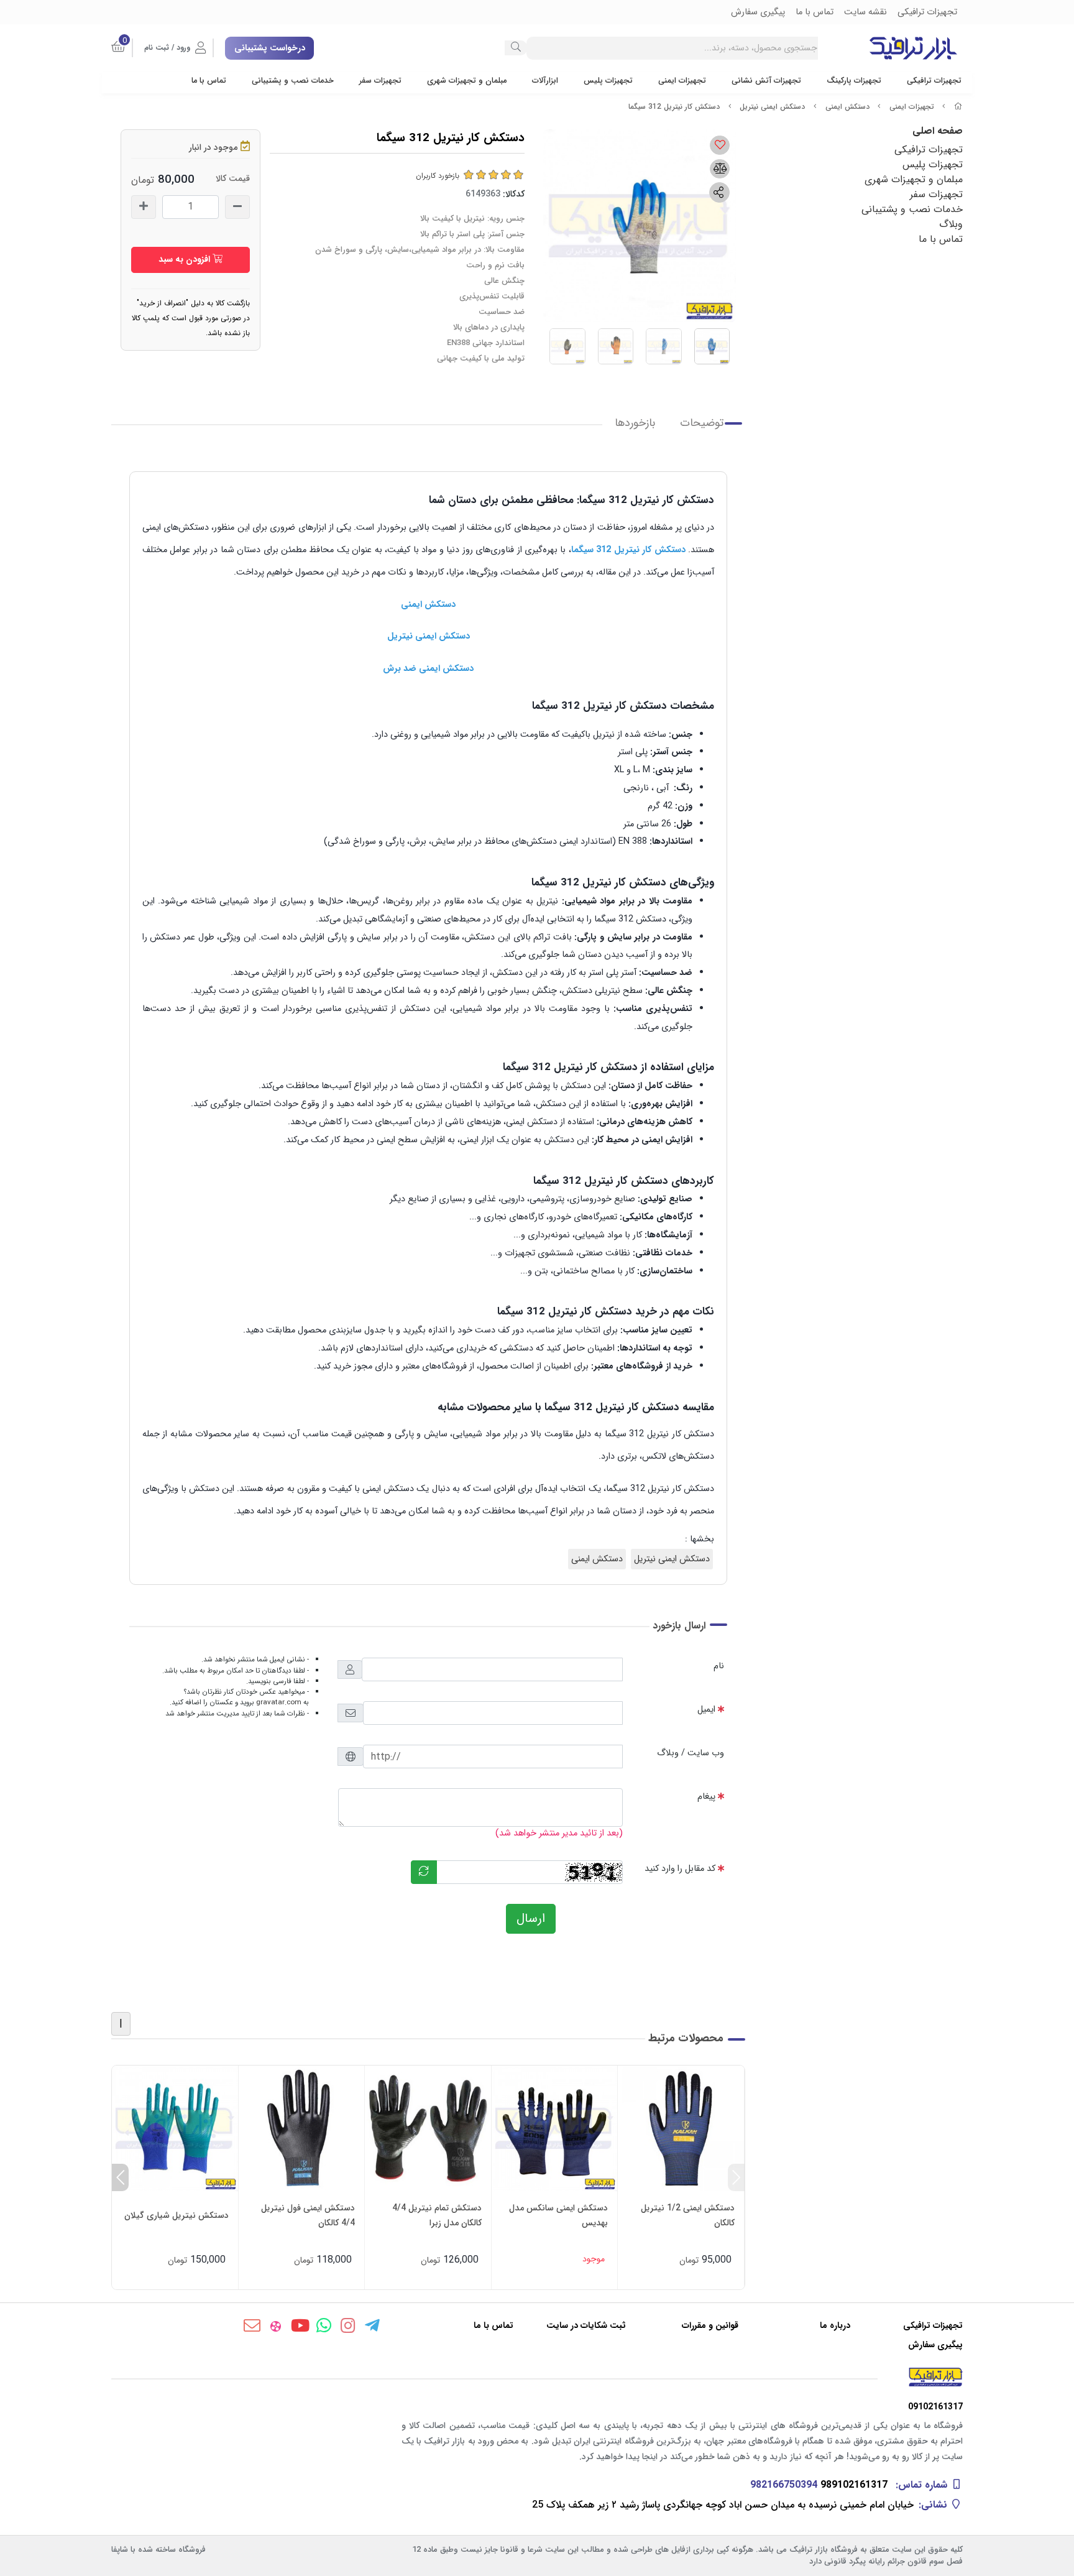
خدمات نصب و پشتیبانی (293, 81)
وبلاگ (951, 224)
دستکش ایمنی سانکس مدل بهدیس (558, 2215)
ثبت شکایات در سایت (586, 2326)
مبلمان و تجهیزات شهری (467, 81)
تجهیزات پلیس (608, 81)
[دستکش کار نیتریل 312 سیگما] (537, 2377)
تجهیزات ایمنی (682, 81)
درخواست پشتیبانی (270, 48)
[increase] (144, 207)
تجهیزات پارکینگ (854, 81)
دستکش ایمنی (847, 107)
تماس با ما (209, 81)
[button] (736, 2177)
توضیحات (702, 423)
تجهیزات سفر (380, 81)
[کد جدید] (424, 1872)
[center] (516, 48)
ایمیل (706, 1710)
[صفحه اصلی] (958, 107)
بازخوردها (635, 423)
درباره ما (835, 2326)
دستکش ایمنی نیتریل (772, 107)
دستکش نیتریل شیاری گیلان (177, 2215)
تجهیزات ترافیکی (934, 81)
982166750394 (784, 2485)
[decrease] (237, 207)
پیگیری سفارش (935, 2345)
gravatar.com (279, 1702)
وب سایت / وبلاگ (691, 1753)
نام (719, 1666)
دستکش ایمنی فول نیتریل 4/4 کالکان (308, 2215)
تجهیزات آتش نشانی (766, 81)
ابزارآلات (545, 81)
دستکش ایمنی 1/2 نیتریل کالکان (688, 2215)
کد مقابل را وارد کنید (680, 1869)
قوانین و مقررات (710, 2326)
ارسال (531, 1918)
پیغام (706, 1797)
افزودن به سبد (186, 259)
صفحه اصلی (938, 131)
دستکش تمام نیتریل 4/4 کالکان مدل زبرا (437, 2215)
